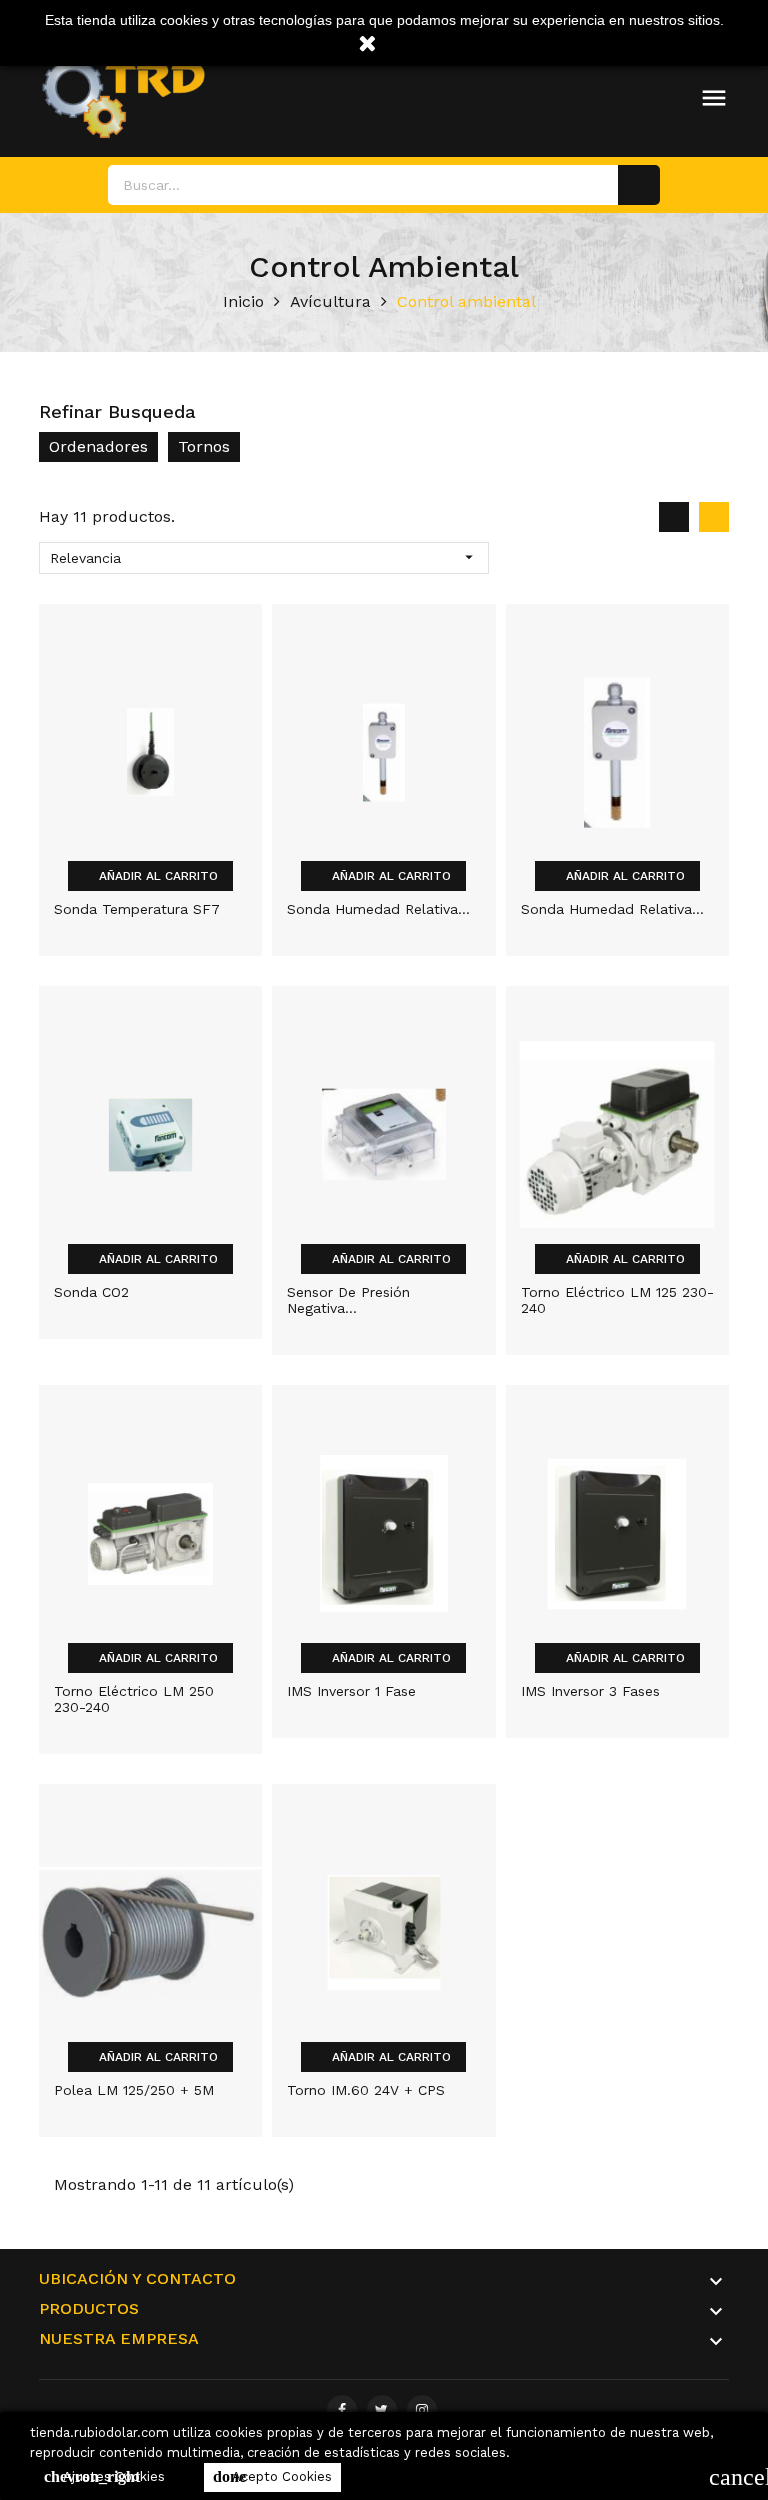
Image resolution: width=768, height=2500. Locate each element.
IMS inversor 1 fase (351, 1691)
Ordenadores (98, 446)
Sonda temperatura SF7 (137, 909)
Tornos (204, 446)
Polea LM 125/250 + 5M (134, 2090)
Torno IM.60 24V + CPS (366, 2090)
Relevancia (264, 557)
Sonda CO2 (91, 1292)
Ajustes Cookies (104, 2476)
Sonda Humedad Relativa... (378, 909)
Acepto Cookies (272, 2476)
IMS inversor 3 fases (590, 1691)
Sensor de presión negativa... (348, 1300)
